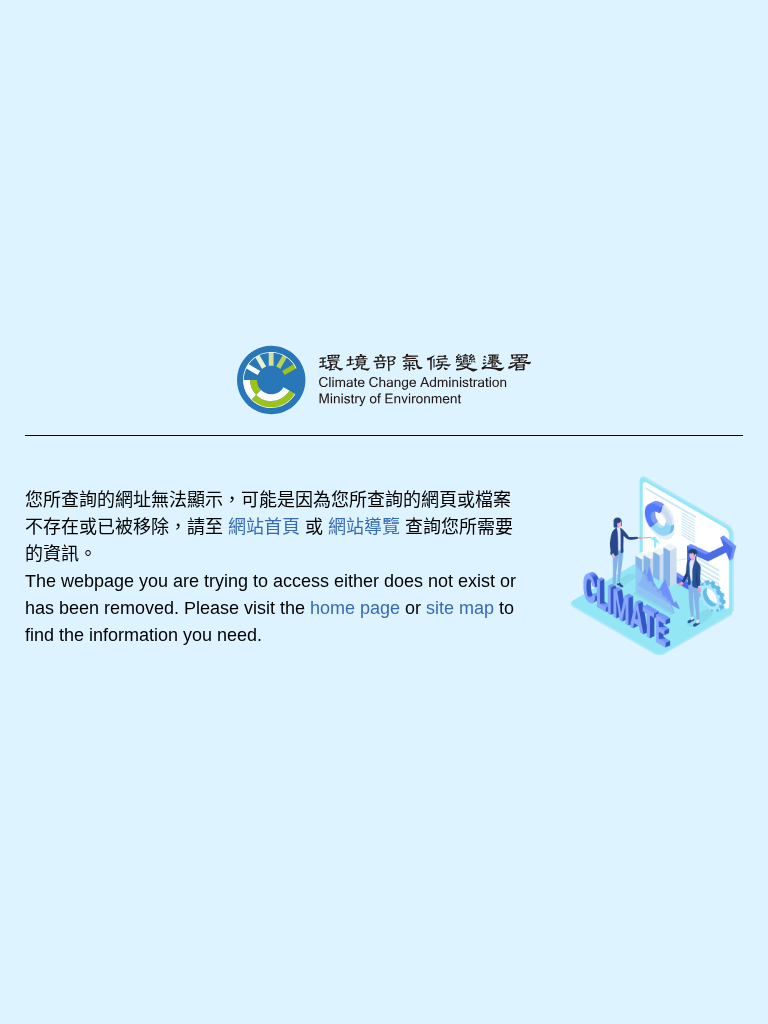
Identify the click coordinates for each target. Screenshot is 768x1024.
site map (460, 608)
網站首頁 (264, 527)
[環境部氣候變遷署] (384, 380)
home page (355, 608)
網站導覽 (364, 527)
